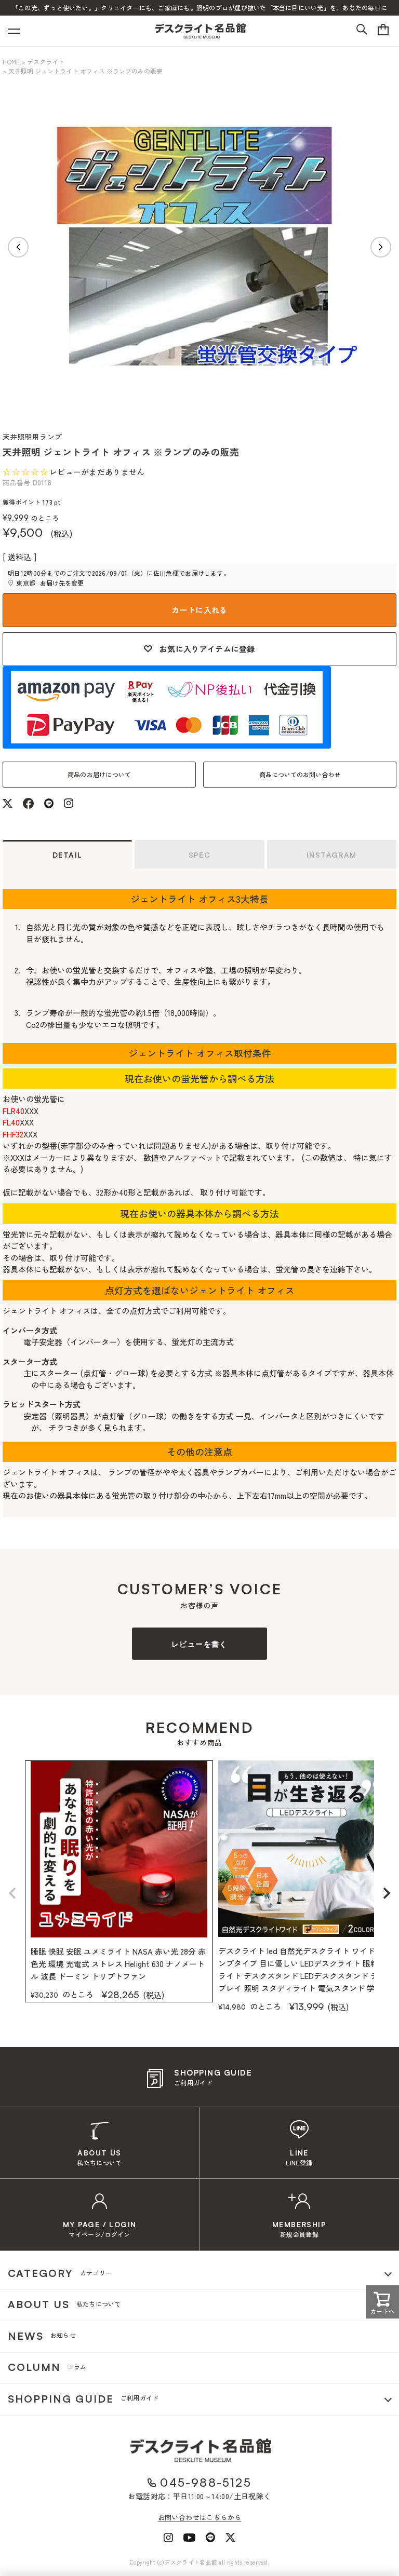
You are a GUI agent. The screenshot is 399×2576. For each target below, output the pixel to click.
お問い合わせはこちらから (200, 2517)
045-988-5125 (205, 2482)
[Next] (381, 247)
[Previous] (18, 247)
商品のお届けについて (99, 774)
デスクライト (46, 62)
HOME (11, 62)
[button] (12, 1893)
